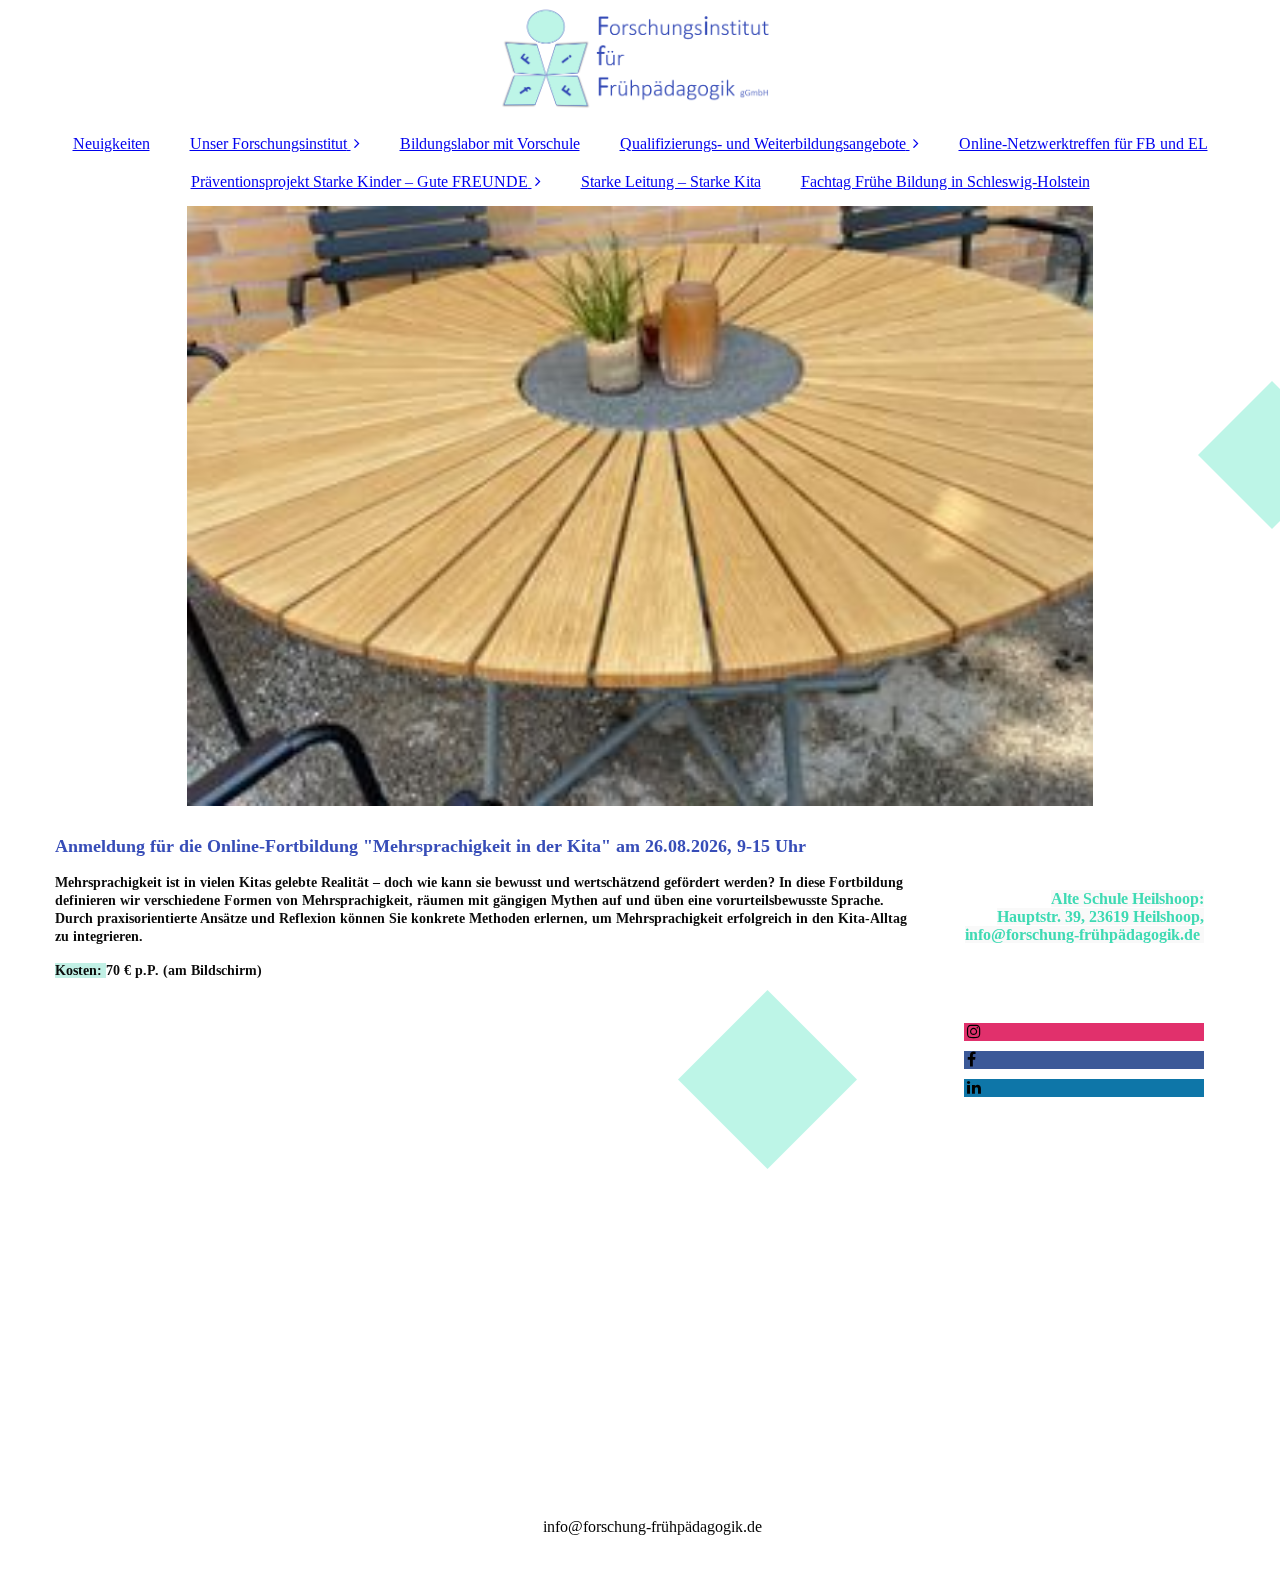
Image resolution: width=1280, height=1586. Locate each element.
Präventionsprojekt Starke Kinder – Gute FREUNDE (359, 181)
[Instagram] (972, 1031)
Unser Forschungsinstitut (268, 143)
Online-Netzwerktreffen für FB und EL (1083, 143)
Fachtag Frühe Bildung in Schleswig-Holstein (945, 181)
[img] (640, 60)
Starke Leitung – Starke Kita (671, 181)
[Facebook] (970, 1059)
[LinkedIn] (972, 1087)
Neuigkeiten (111, 143)
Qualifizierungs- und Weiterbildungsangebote (763, 143)
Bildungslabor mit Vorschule (490, 143)
